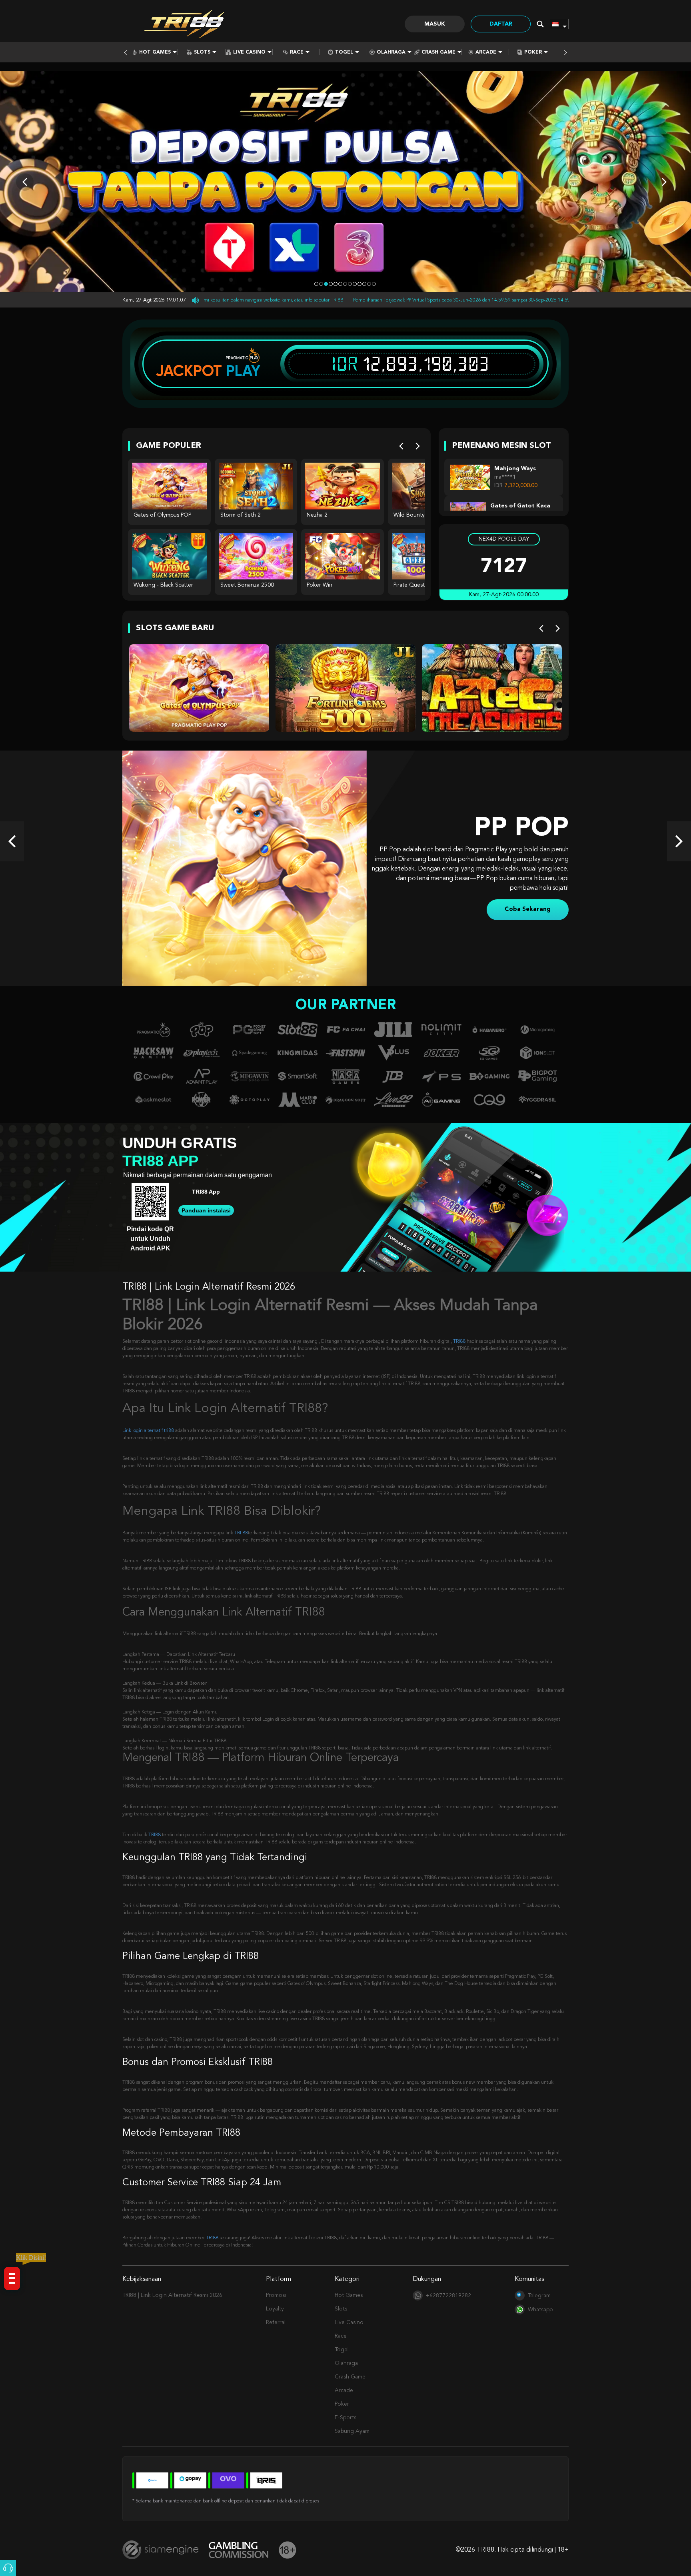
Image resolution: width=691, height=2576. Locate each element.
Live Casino (249, 52)
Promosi (276, 2295)
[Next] (418, 446)
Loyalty (275, 2309)
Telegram (539, 2296)
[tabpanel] (345, 182)
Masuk (435, 24)
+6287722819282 (448, 2296)
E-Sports (345, 2418)
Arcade (486, 52)
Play (243, 371)
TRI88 (459, 1342)
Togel (344, 52)
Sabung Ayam (352, 2431)
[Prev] (401, 446)
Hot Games (155, 52)
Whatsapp (540, 2310)
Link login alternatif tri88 (148, 1431)
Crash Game (438, 52)
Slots (202, 52)
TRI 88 (241, 1533)
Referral (276, 2322)
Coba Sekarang (528, 905)
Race (297, 52)
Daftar (501, 24)
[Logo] (186, 24)
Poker (533, 52)
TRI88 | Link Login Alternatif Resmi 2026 (172, 2295)
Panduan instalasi (206, 1210)
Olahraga (391, 52)
